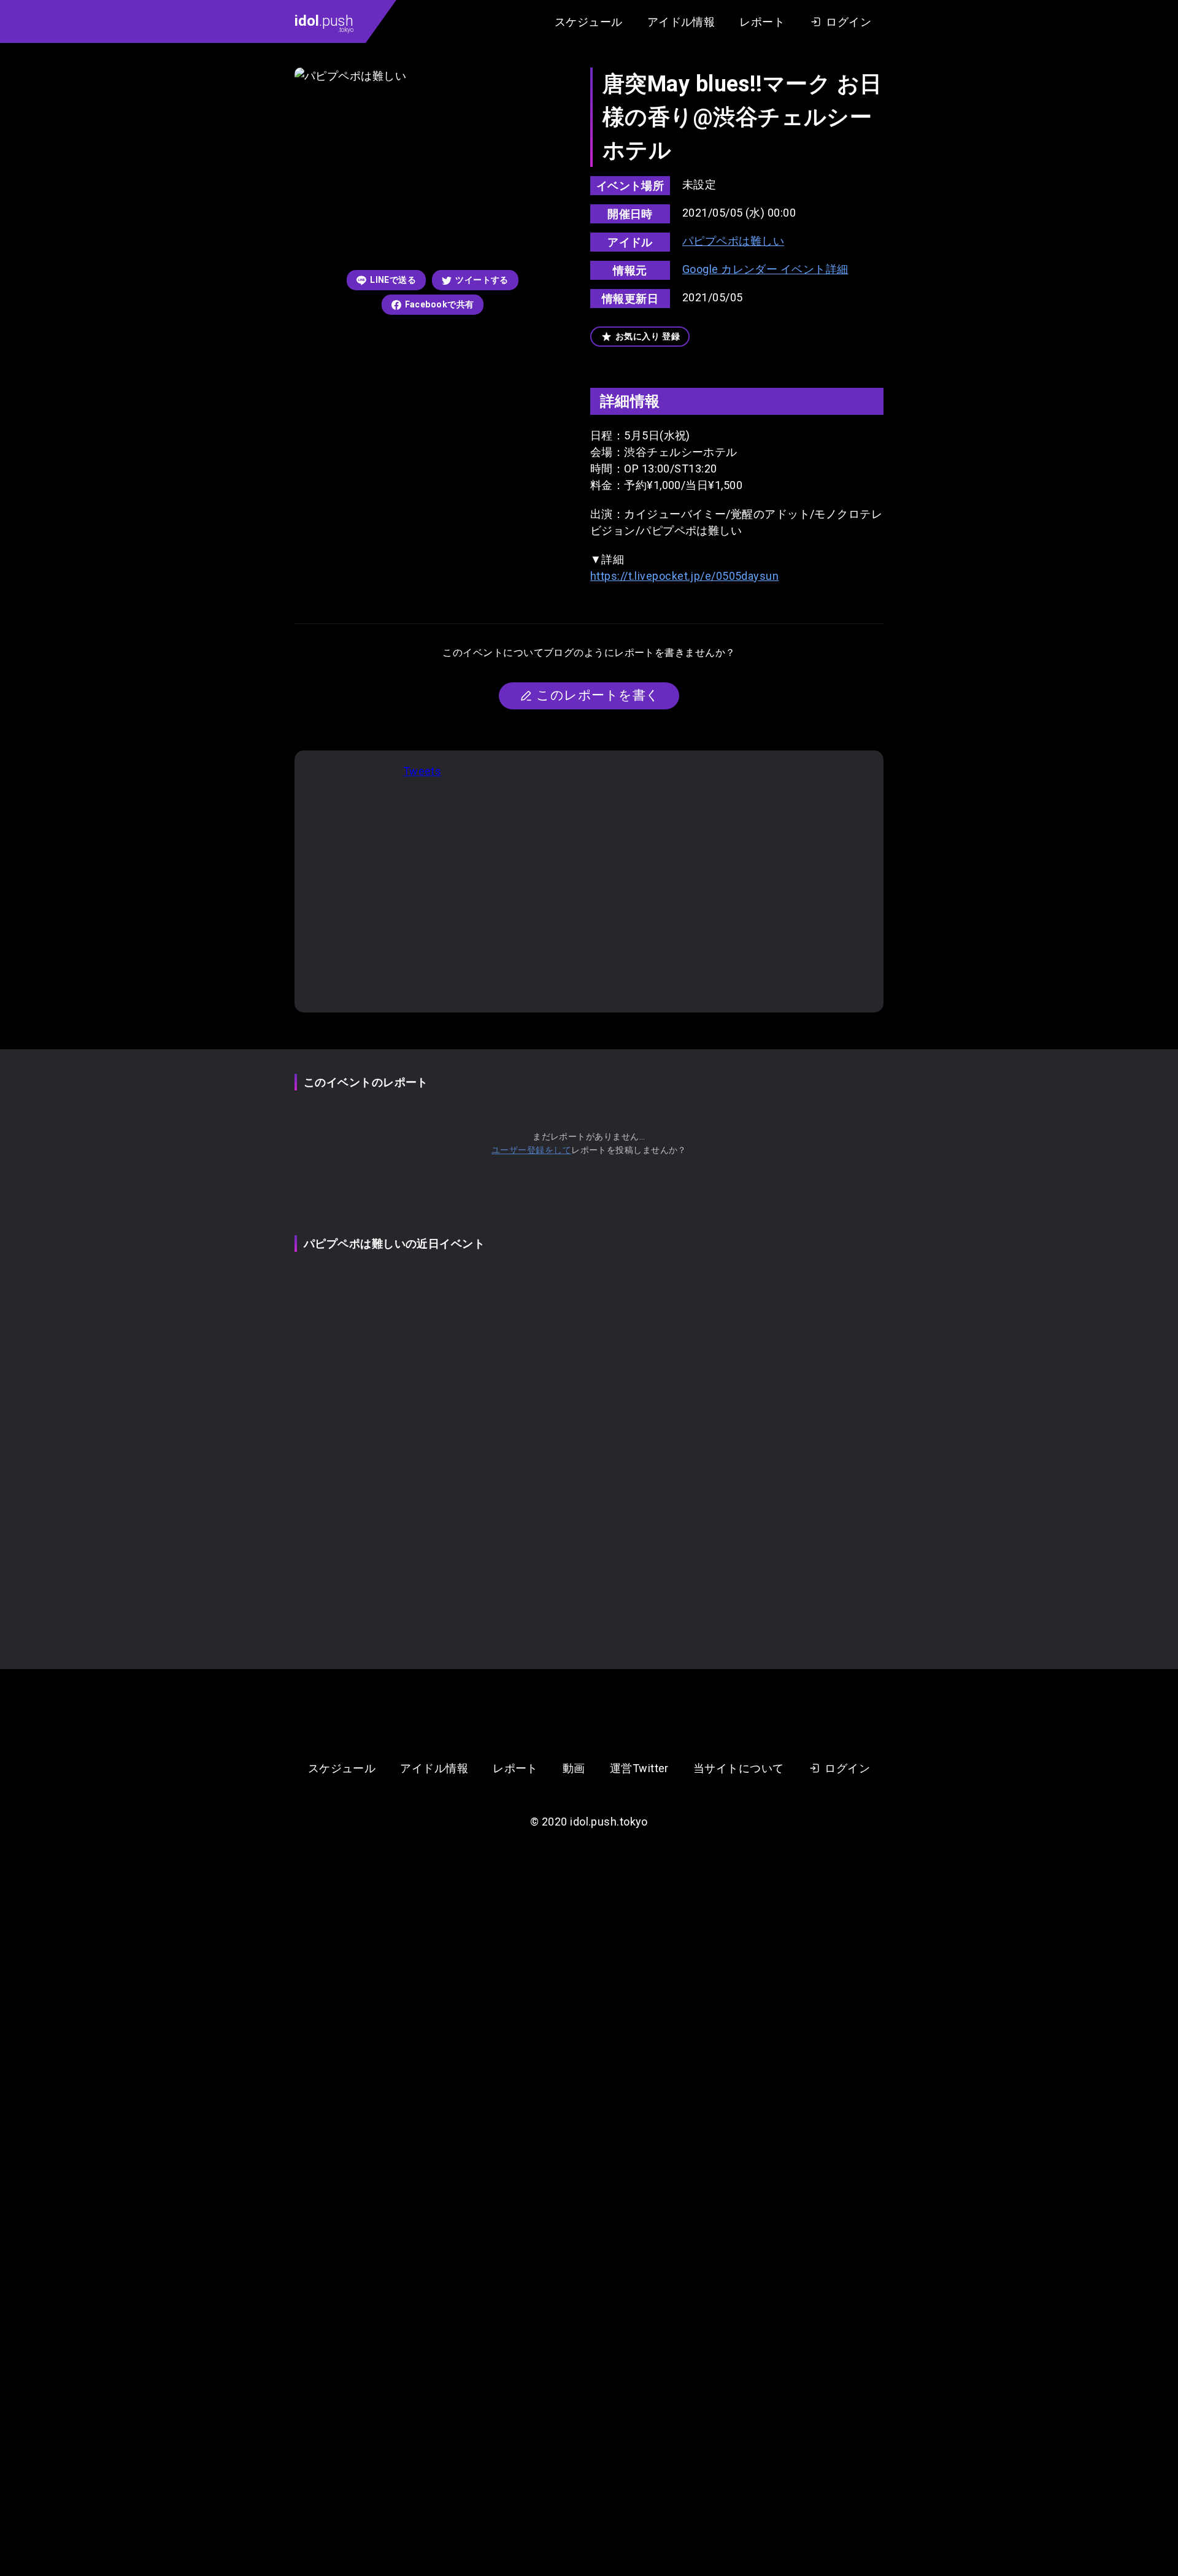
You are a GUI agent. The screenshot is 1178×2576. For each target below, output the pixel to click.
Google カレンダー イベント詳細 (765, 269)
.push (324, 23)
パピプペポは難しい (733, 241)
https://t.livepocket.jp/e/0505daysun (684, 576)
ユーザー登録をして (531, 1150)
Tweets (422, 771)
